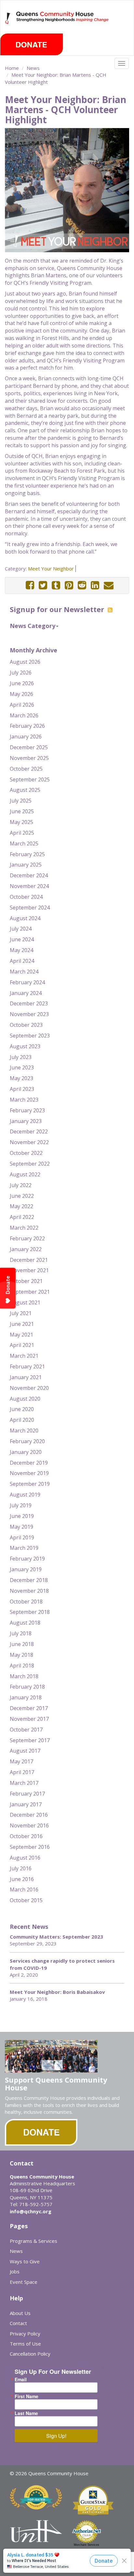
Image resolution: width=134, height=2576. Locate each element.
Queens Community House (63, 23)
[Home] (8, 18)
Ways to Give (25, 2261)
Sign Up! (56, 2436)
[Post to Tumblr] (56, 585)
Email (21, 2379)
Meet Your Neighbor (51, 569)
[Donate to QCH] (32, 44)
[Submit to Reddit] (82, 585)
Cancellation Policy (30, 2354)
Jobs (15, 2271)
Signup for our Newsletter (58, 609)
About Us (20, 2313)
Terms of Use (25, 2344)
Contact (18, 2323)
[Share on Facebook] (30, 585)
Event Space (24, 2282)
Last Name (26, 2413)
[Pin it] (69, 585)
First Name (27, 2396)
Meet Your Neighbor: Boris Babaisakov (57, 1992)
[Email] (109, 585)
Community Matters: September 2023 (56, 1937)
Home (12, 68)
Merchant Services (87, 2545)
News (33, 68)
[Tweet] (43, 585)
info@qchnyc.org (31, 2211)
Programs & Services (33, 2241)
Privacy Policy (25, 2334)
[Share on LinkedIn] (95, 585)
